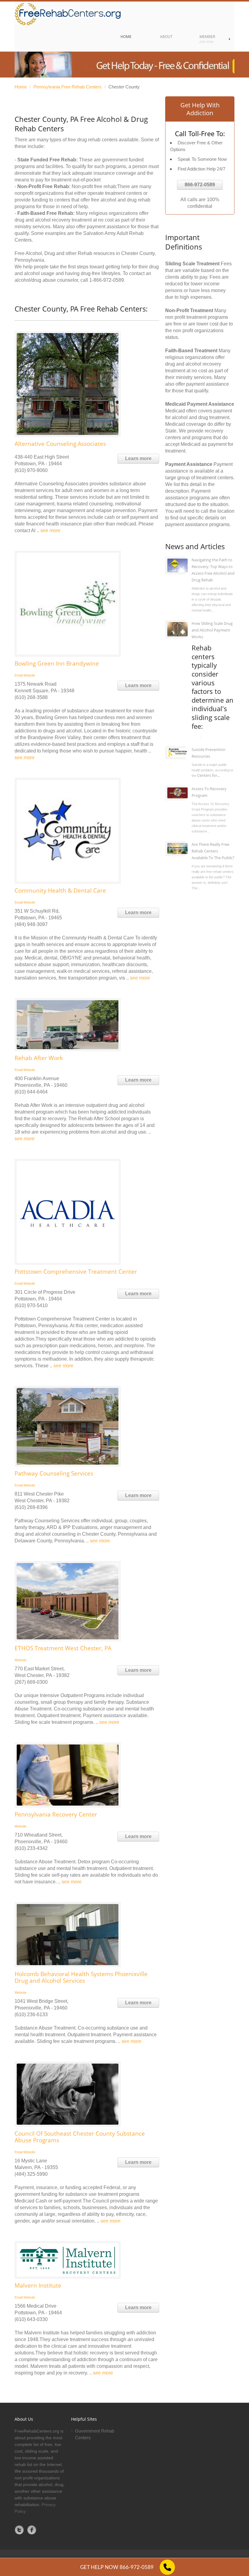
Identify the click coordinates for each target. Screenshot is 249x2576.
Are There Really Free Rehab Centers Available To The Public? (213, 851)
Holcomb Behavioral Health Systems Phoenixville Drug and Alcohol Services (81, 1977)
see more (50, 530)
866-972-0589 (200, 185)
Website (29, 675)
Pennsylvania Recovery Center (56, 1814)
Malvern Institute (38, 2285)
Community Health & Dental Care (60, 890)
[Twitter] (19, 2530)
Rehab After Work (39, 1058)
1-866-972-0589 (107, 280)
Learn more (138, 458)
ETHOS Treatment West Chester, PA (63, 1648)
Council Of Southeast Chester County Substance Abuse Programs (80, 2137)
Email (19, 675)
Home (21, 87)
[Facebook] (32, 2530)
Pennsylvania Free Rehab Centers (68, 87)
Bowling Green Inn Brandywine (57, 663)
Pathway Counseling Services (54, 1473)
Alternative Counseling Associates (60, 444)
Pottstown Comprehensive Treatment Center (76, 1272)
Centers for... (208, 775)
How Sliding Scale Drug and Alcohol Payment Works (212, 630)
